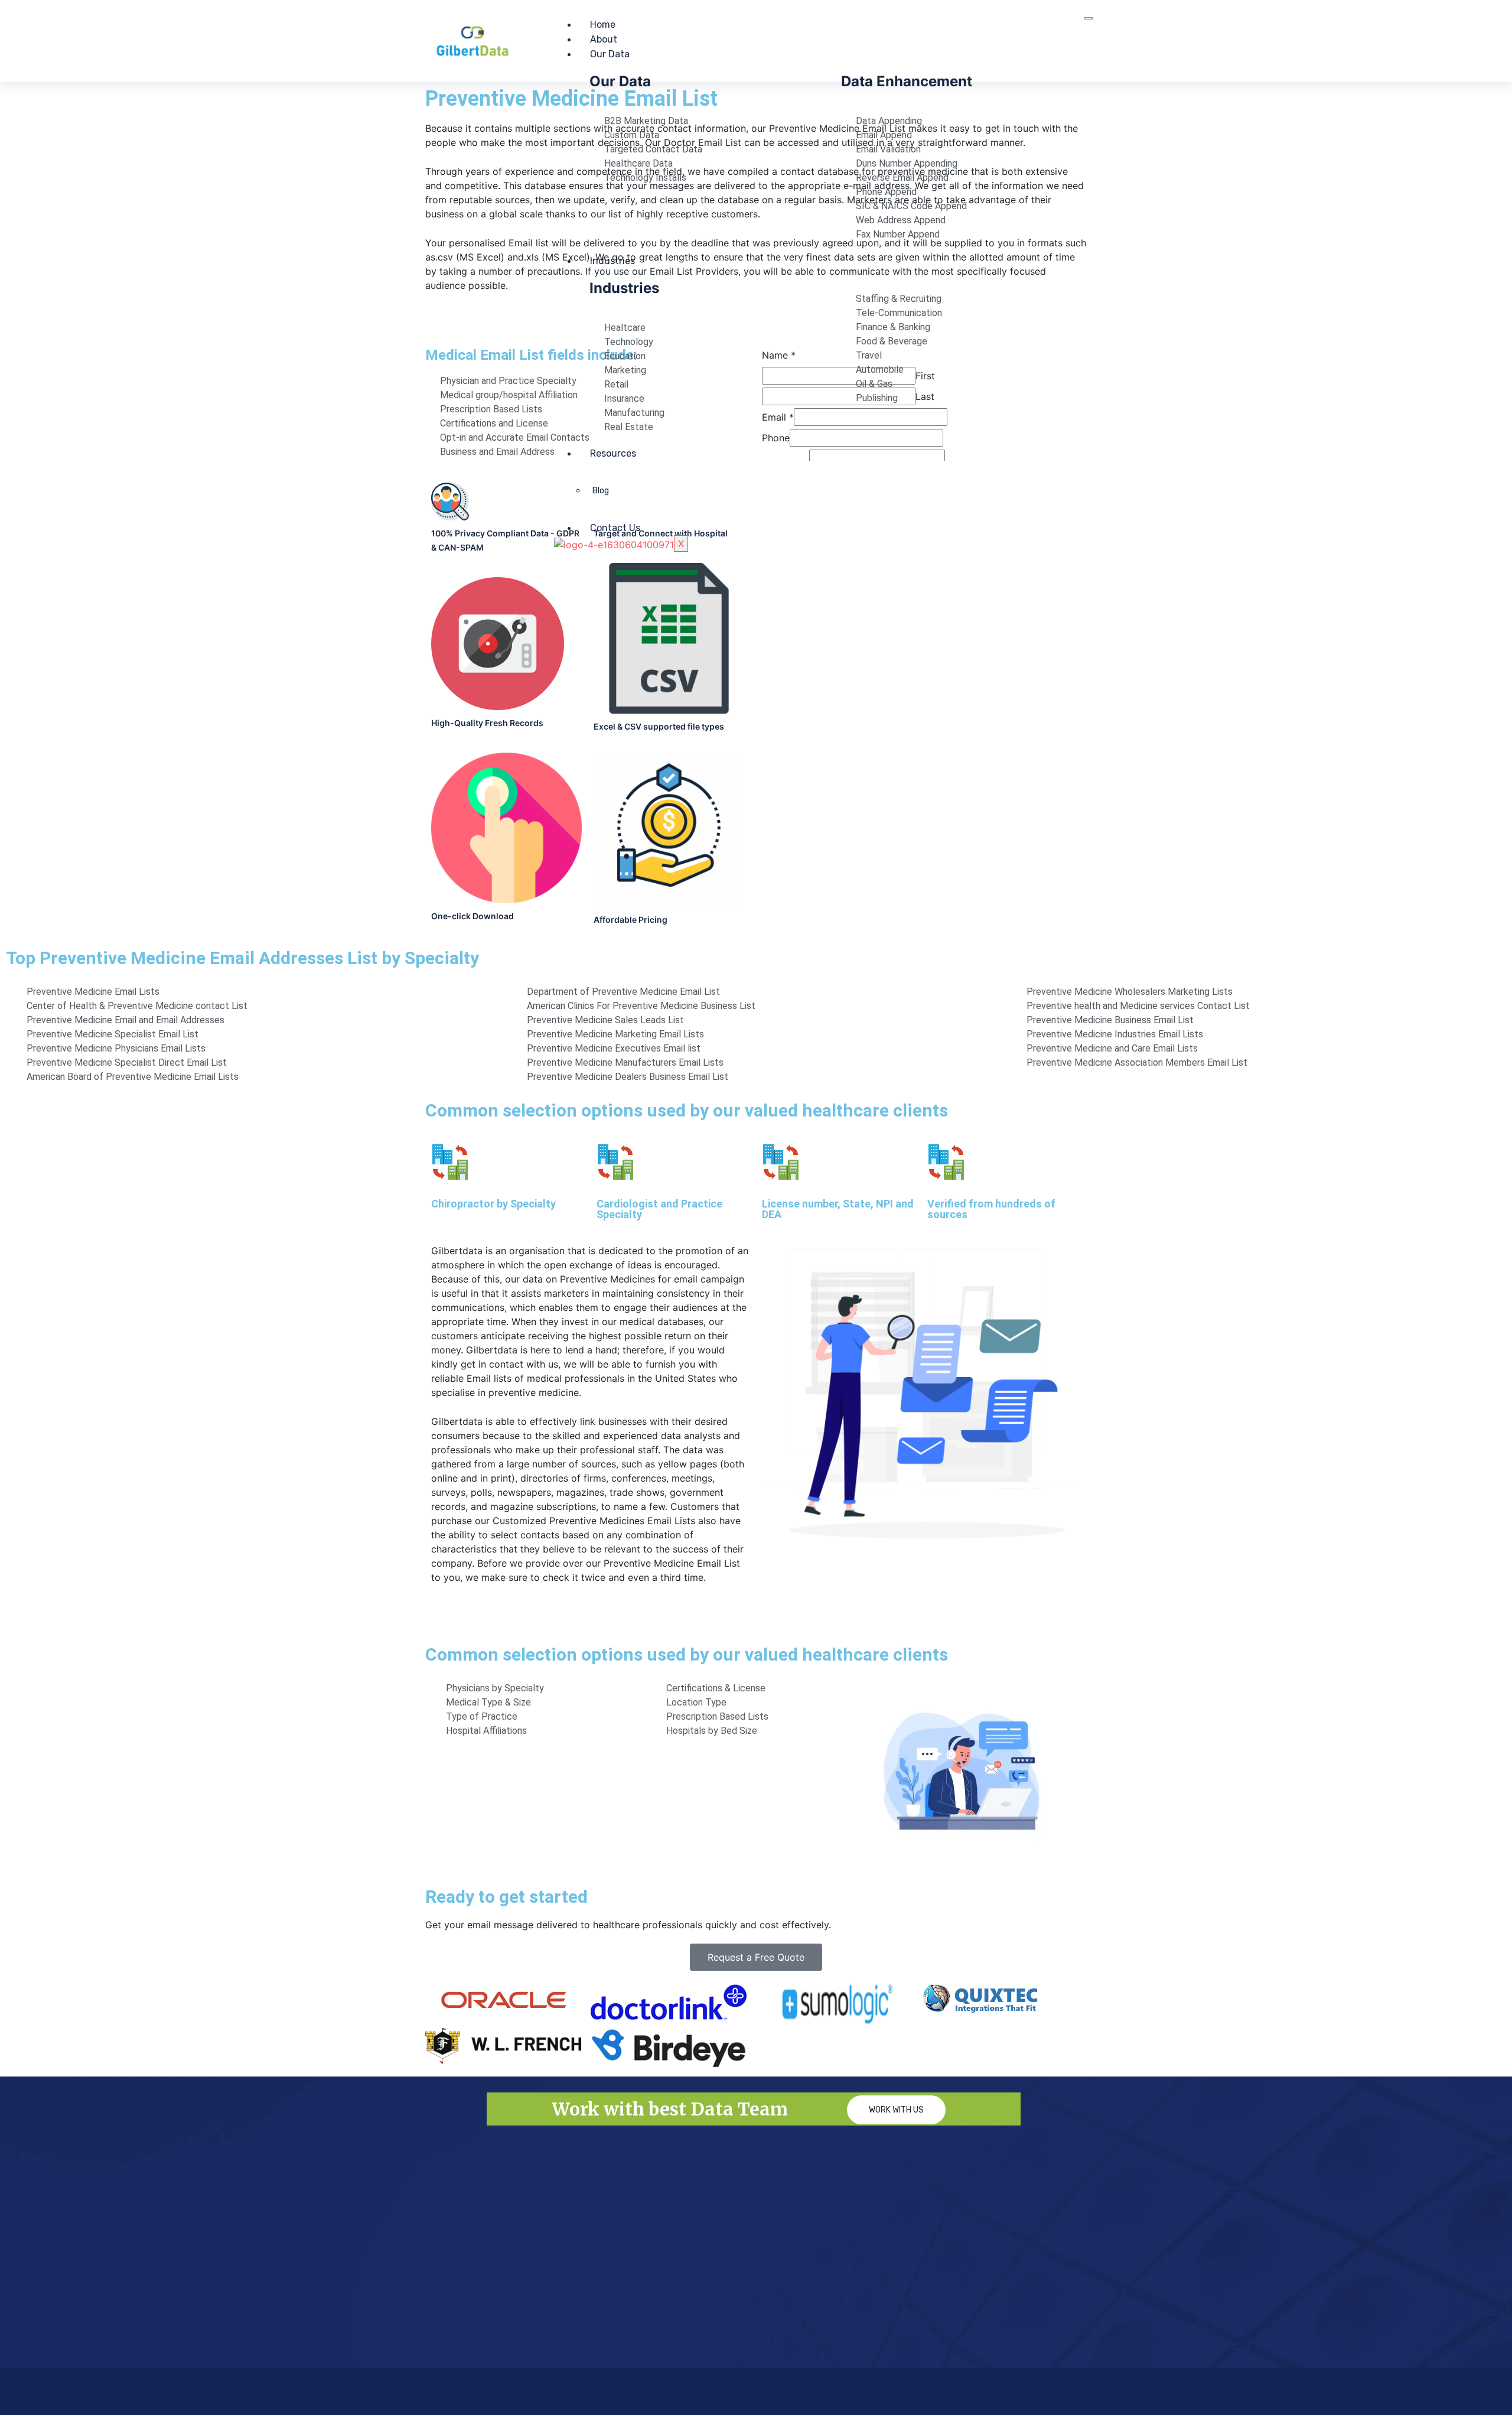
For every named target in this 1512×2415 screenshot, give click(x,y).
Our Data (610, 54)
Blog (601, 491)
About (604, 39)
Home (603, 25)
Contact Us (615, 528)
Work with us (896, 2110)
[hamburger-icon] (1089, 18)
